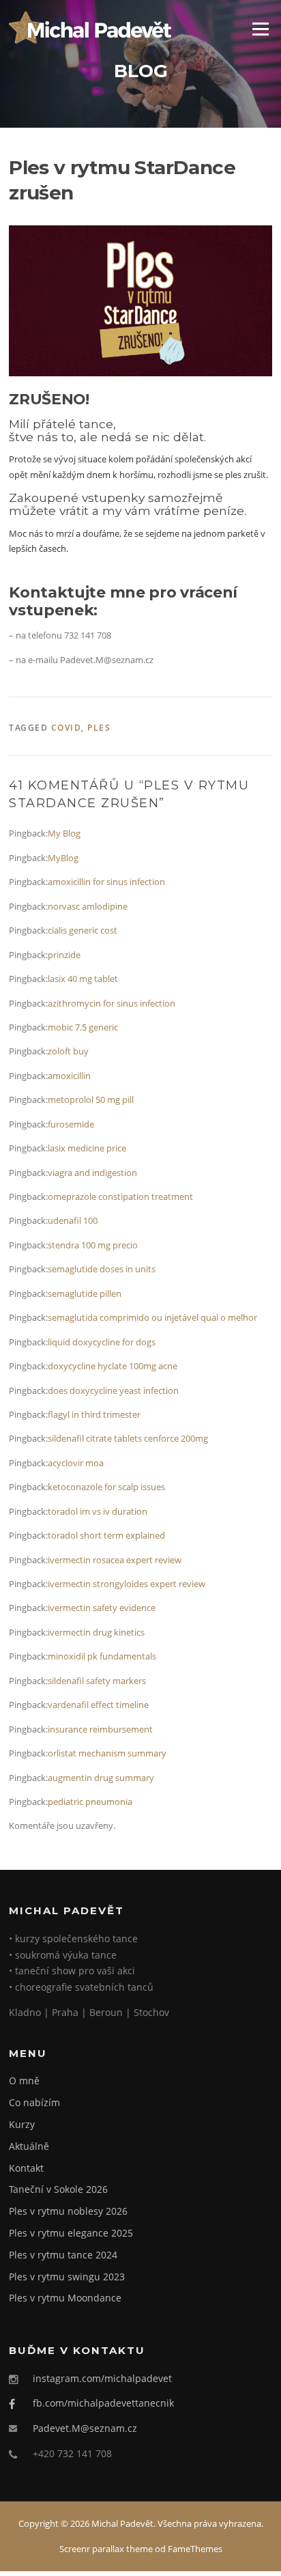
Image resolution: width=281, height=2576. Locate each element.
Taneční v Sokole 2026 (58, 2189)
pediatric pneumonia (90, 1802)
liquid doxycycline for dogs (102, 1342)
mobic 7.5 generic (83, 1027)
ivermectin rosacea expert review (115, 1560)
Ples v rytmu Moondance (65, 2298)
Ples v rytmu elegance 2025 (71, 2233)
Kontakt (26, 2168)
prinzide (64, 955)
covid (66, 728)
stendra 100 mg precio (93, 1245)
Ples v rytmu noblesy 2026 (68, 2211)
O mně (24, 2081)
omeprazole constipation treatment (120, 1196)
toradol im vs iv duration (98, 1511)
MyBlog (63, 858)
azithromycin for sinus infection (112, 1003)
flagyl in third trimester (94, 1414)
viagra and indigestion (92, 1173)
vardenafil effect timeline (98, 1705)
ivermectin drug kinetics (96, 1632)
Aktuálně (29, 2146)
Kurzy (22, 2124)
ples (99, 728)
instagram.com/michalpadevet (102, 2378)
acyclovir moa (76, 1463)
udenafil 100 (73, 1220)
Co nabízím (34, 2102)
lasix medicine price (87, 1148)
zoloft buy (68, 1051)
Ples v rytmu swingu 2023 (67, 2277)
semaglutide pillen (85, 1293)
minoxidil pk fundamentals (102, 1656)
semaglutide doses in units (102, 1269)
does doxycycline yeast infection (113, 1390)
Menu (260, 29)
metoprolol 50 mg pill (91, 1100)
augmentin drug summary (101, 1778)
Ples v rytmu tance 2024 (63, 2255)
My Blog (64, 833)
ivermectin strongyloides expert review (127, 1584)
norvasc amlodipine (88, 906)
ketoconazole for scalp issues (106, 1487)
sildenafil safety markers (97, 1681)
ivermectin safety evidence (102, 1608)
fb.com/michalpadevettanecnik (103, 2403)
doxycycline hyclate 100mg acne (113, 1366)
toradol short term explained (106, 1535)
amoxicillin (69, 1076)
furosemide (71, 1124)
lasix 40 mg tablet (83, 979)
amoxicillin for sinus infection (106, 882)
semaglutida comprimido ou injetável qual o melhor (152, 1317)
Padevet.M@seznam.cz (85, 2428)
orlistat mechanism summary (107, 1753)
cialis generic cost (83, 930)
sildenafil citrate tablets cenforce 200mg (128, 1438)
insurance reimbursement (100, 1729)
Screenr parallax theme (106, 2549)
